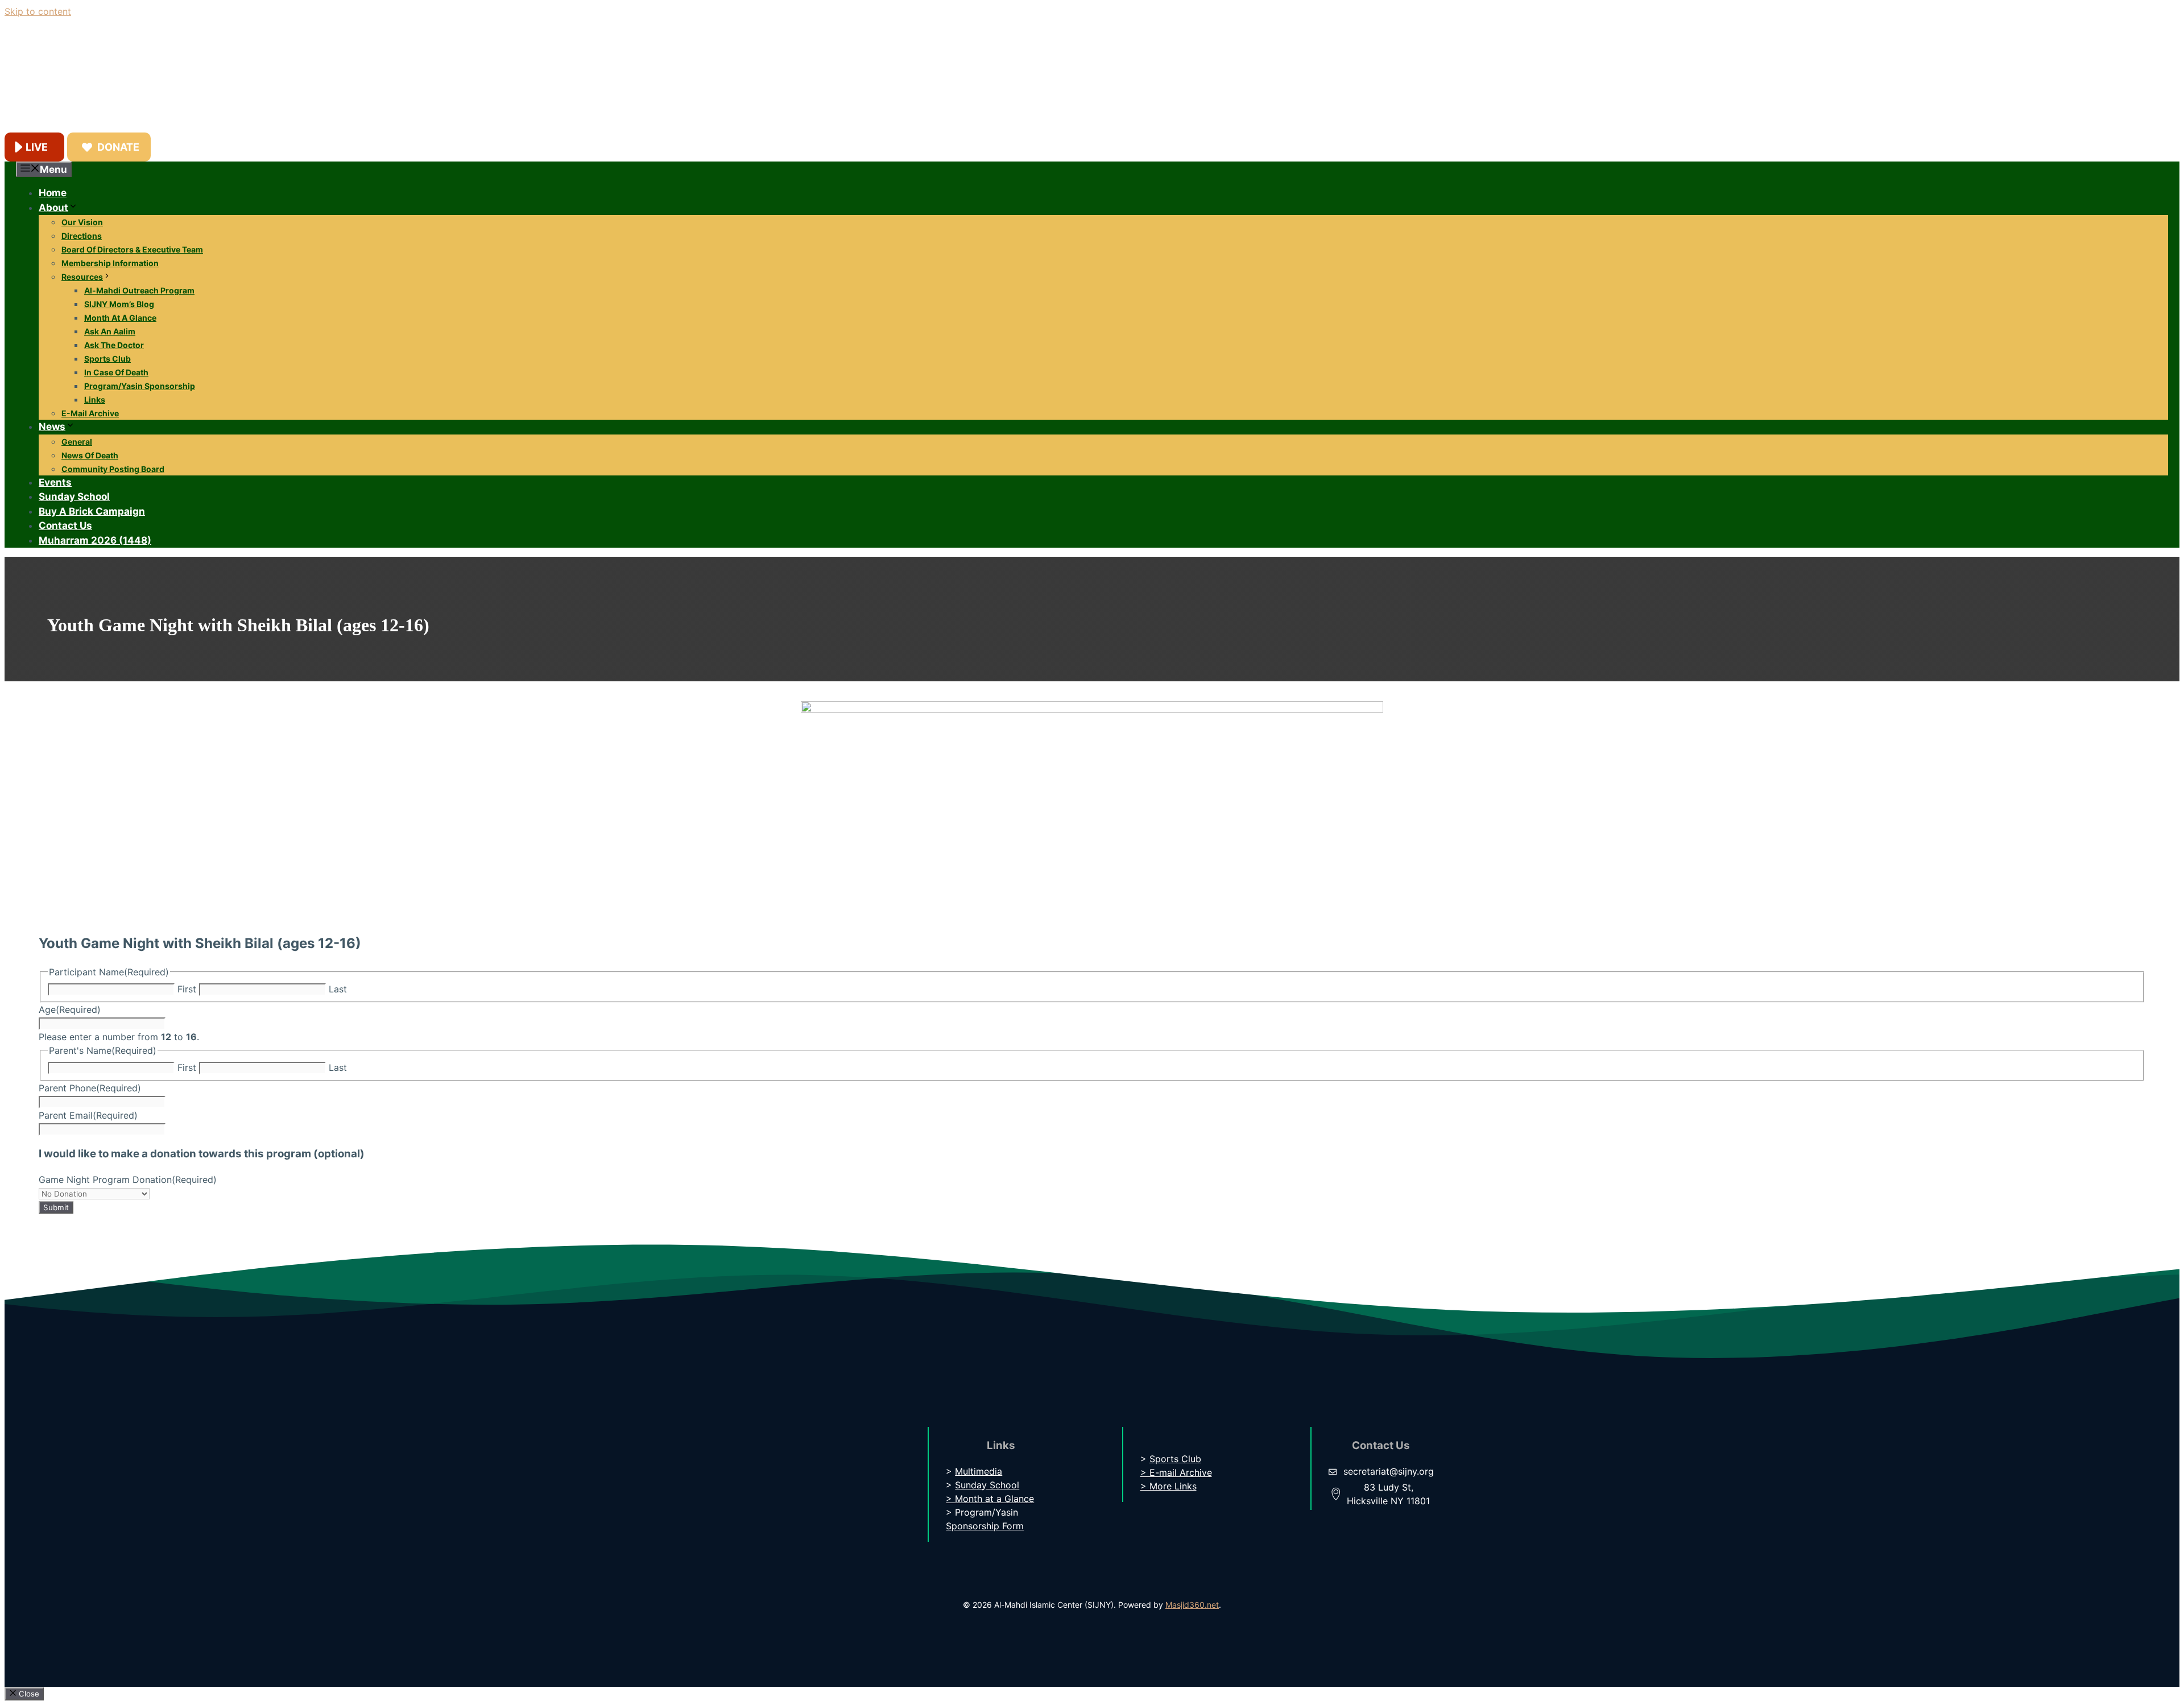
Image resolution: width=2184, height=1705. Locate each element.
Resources (82, 277)
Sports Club (107, 359)
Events (55, 482)
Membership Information (110, 263)
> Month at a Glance (990, 1499)
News (52, 427)
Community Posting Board (113, 469)
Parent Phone (90, 1088)
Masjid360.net (1192, 1605)
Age (70, 1009)
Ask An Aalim (110, 331)
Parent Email (88, 1115)
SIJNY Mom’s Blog (119, 304)
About (53, 208)
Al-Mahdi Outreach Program (139, 290)
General (77, 442)
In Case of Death (116, 372)
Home (53, 193)
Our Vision (82, 222)
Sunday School (74, 496)
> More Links (1168, 1486)
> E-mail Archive (1176, 1472)
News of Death (90, 455)
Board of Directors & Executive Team (132, 249)
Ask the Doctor (114, 345)
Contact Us (65, 525)
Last (338, 989)
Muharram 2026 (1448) (95, 540)
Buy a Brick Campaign (92, 511)
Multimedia (979, 1471)
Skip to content (38, 11)
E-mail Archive (90, 413)
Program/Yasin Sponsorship (140, 386)
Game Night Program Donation (128, 1180)
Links (95, 400)
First (187, 989)
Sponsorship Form (985, 1526)
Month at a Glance (120, 318)
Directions (82, 236)
